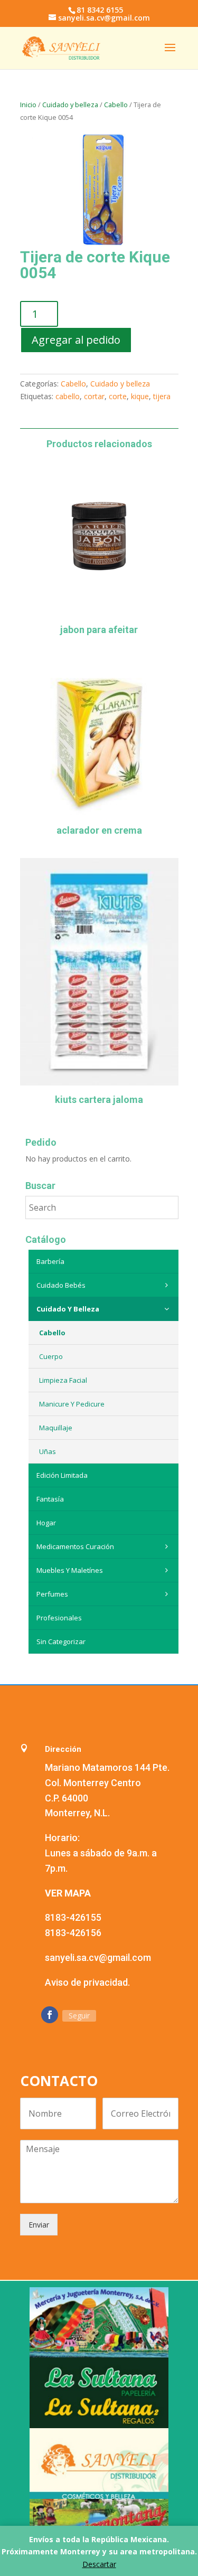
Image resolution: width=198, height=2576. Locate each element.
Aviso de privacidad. (87, 1982)
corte (118, 396)
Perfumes (52, 1594)
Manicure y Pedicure (72, 1404)
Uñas (48, 1451)
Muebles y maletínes (70, 1570)
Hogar (46, 1523)
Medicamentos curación (75, 1546)
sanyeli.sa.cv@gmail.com (98, 1957)
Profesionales (59, 1618)
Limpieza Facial (63, 1380)
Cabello (116, 105)
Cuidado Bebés (61, 1285)
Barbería (50, 1261)
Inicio (28, 105)
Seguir (79, 2016)
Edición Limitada (62, 1475)
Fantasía (50, 1499)
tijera (162, 396)
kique (140, 396)
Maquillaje (56, 1428)
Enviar (39, 2225)
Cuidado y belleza (70, 105)
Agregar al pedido (76, 340)
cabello (68, 396)
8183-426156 (73, 1933)
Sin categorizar (61, 1641)
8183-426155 (73, 1917)
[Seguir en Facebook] (50, 2015)
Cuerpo (51, 1356)
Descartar (99, 2564)
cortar (94, 396)
